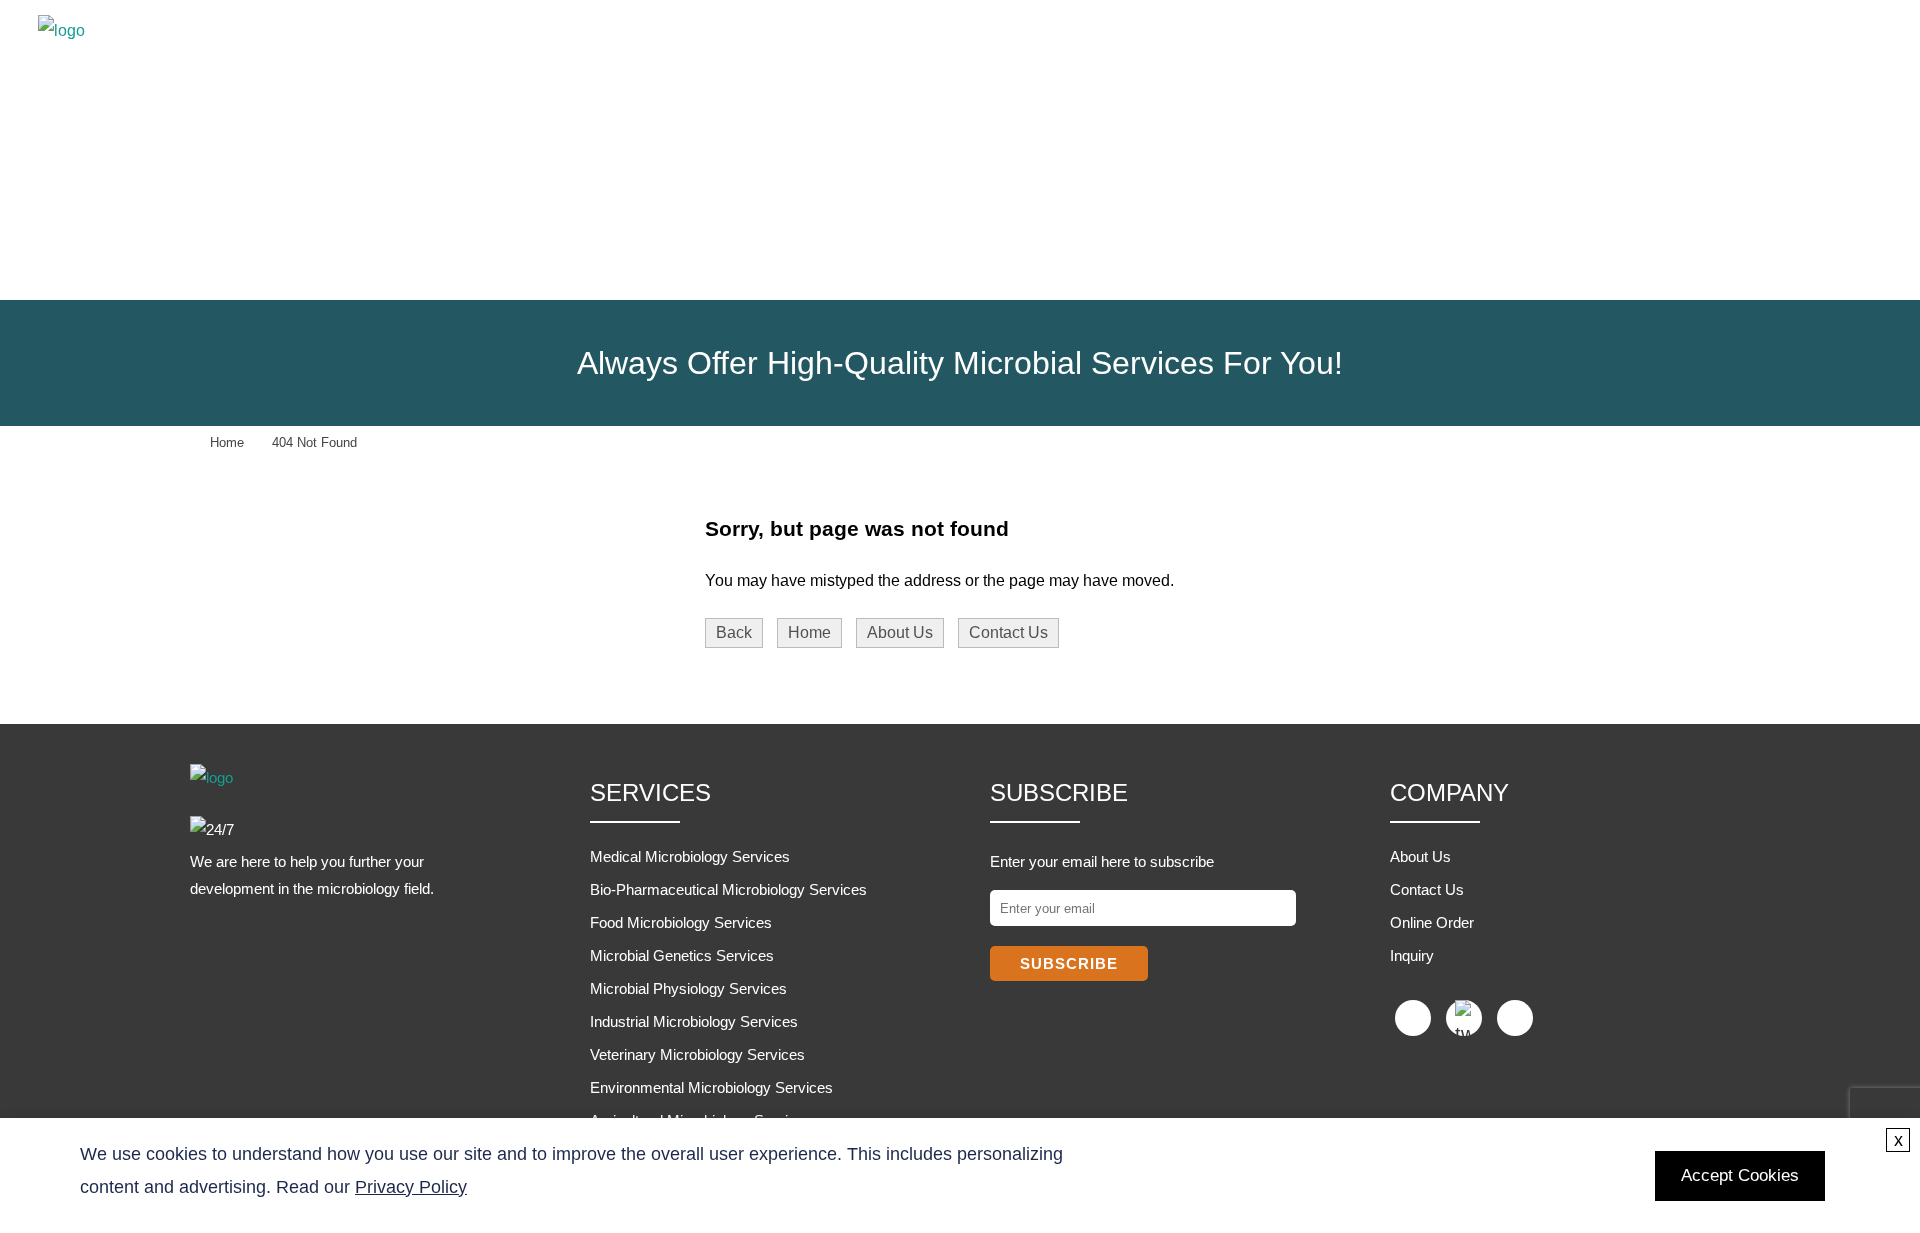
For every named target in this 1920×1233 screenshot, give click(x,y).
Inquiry (1412, 955)
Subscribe (1069, 963)
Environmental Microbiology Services (711, 1087)
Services (994, 52)
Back (734, 632)
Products (1137, 52)
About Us (900, 632)
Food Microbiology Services (681, 922)
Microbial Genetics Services (682, 955)
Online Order (1432, 922)
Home (872, 52)
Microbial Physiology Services (688, 988)
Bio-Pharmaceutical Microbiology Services (728, 889)
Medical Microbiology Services (690, 856)
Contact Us (1008, 632)
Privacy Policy (411, 1187)
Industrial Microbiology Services (694, 1021)
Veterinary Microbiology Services (697, 1054)
